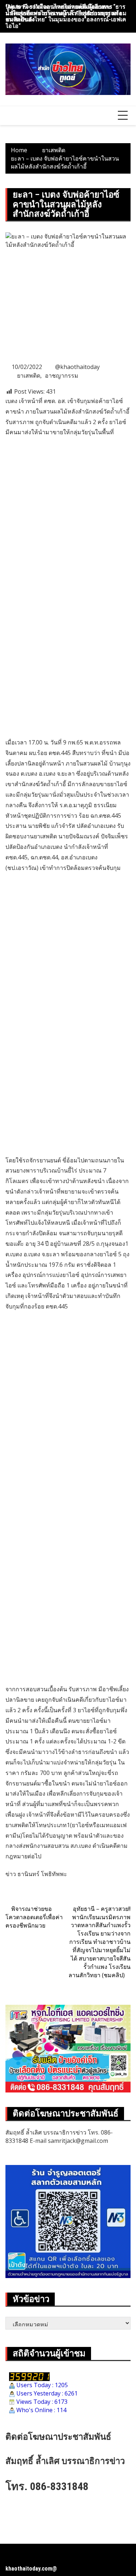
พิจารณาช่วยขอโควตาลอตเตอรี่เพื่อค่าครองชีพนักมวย (34, 1917)
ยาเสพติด (29, 376)
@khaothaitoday (77, 367)
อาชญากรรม (62, 376)
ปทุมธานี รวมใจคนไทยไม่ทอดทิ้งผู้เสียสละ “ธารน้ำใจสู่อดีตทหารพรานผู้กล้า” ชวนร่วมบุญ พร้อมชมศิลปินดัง (66, 13)
